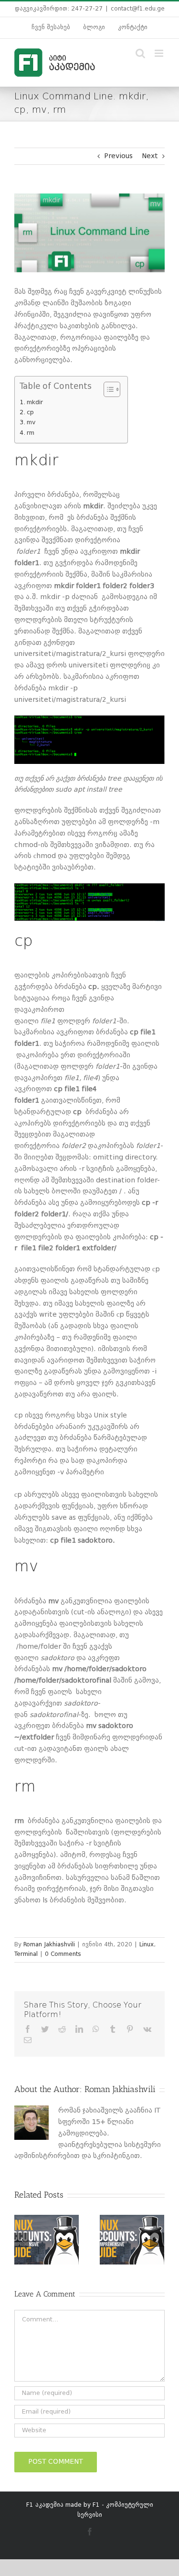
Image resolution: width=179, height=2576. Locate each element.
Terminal (26, 1954)
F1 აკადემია (45, 2505)
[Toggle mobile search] (140, 53)
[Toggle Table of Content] (107, 389)
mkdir (35, 402)
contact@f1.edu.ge (138, 9)
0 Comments (63, 1954)
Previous (118, 156)
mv (31, 423)
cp (30, 413)
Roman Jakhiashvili (49, 1945)
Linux (147, 1945)
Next (150, 156)
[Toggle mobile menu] (160, 53)
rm (31, 433)
